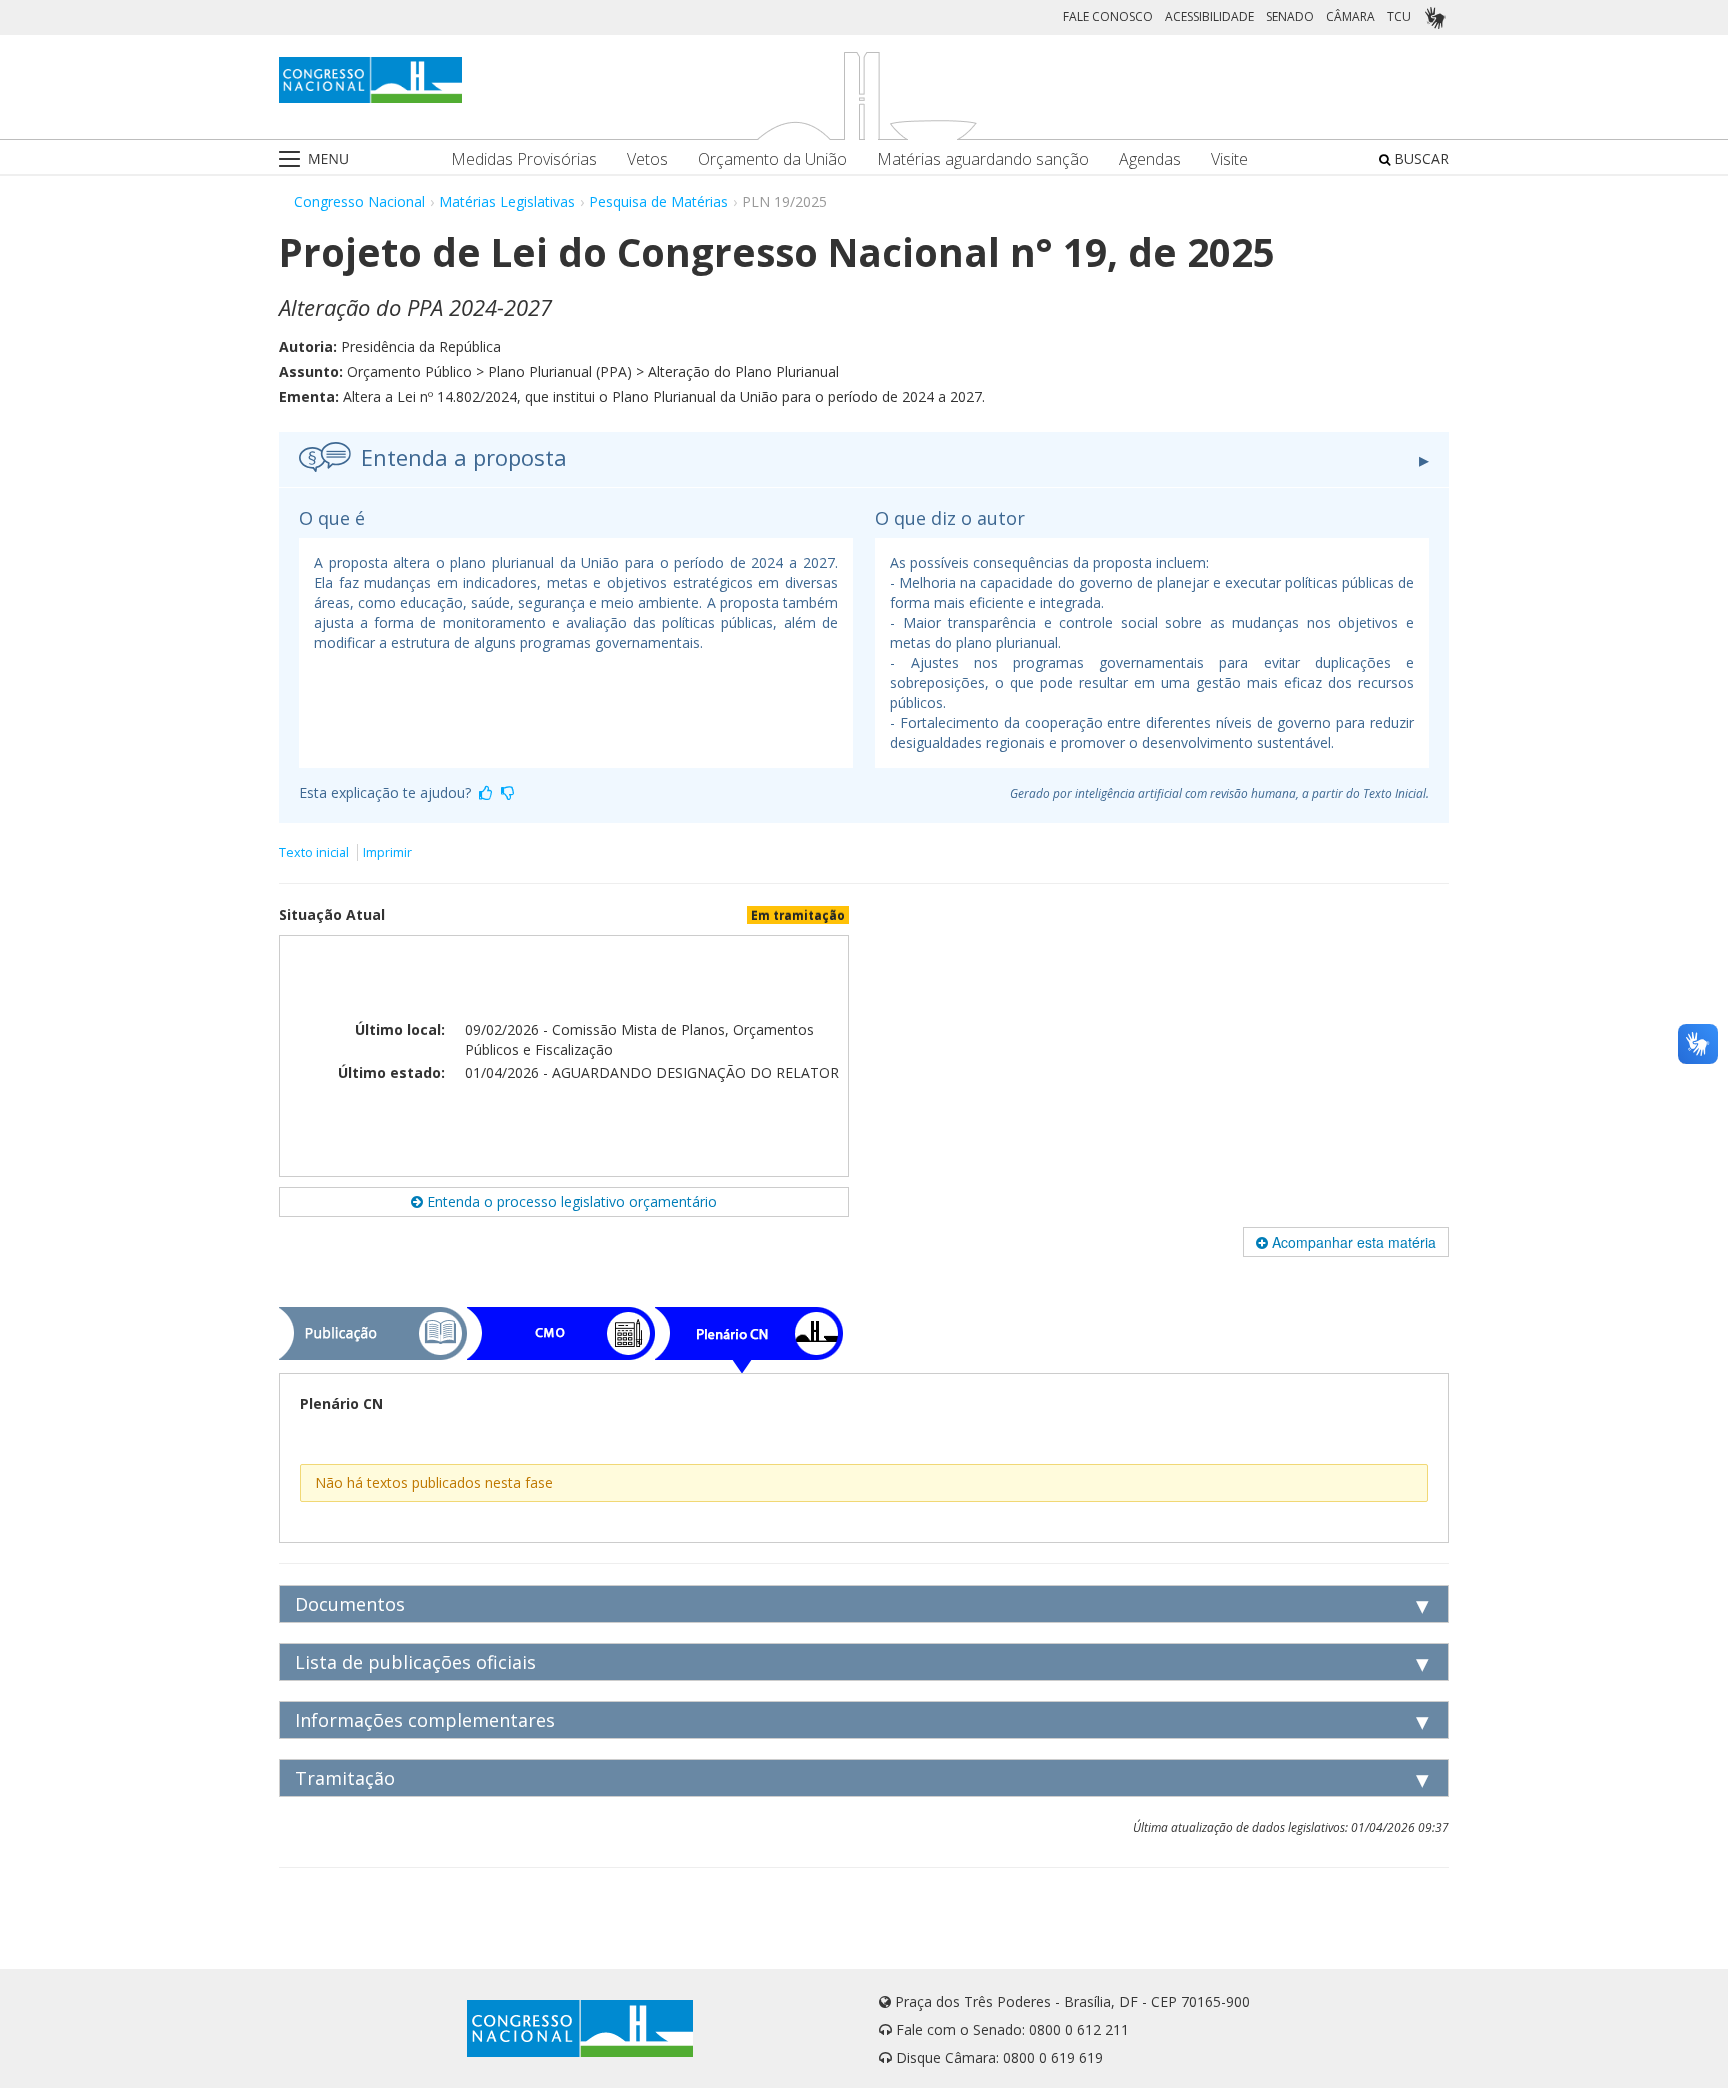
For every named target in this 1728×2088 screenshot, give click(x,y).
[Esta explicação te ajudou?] (486, 792)
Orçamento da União (772, 159)
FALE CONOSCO (1108, 16)
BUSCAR (1419, 158)
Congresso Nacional (359, 201)
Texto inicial (315, 852)
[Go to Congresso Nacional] (370, 80)
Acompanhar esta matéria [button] (1352, 1242)
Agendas (1150, 159)
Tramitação (345, 1778)
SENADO (1290, 16)
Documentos (350, 1604)
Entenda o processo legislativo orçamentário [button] (570, 1201)
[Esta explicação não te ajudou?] (508, 792)
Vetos (647, 159)
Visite (1229, 159)
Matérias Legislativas (507, 201)
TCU (1399, 16)
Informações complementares (425, 1720)
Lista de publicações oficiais (415, 1662)
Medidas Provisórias (524, 159)
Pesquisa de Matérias (658, 201)
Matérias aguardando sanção (983, 159)
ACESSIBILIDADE (1209, 16)
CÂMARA (1350, 16)
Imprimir (387, 852)
